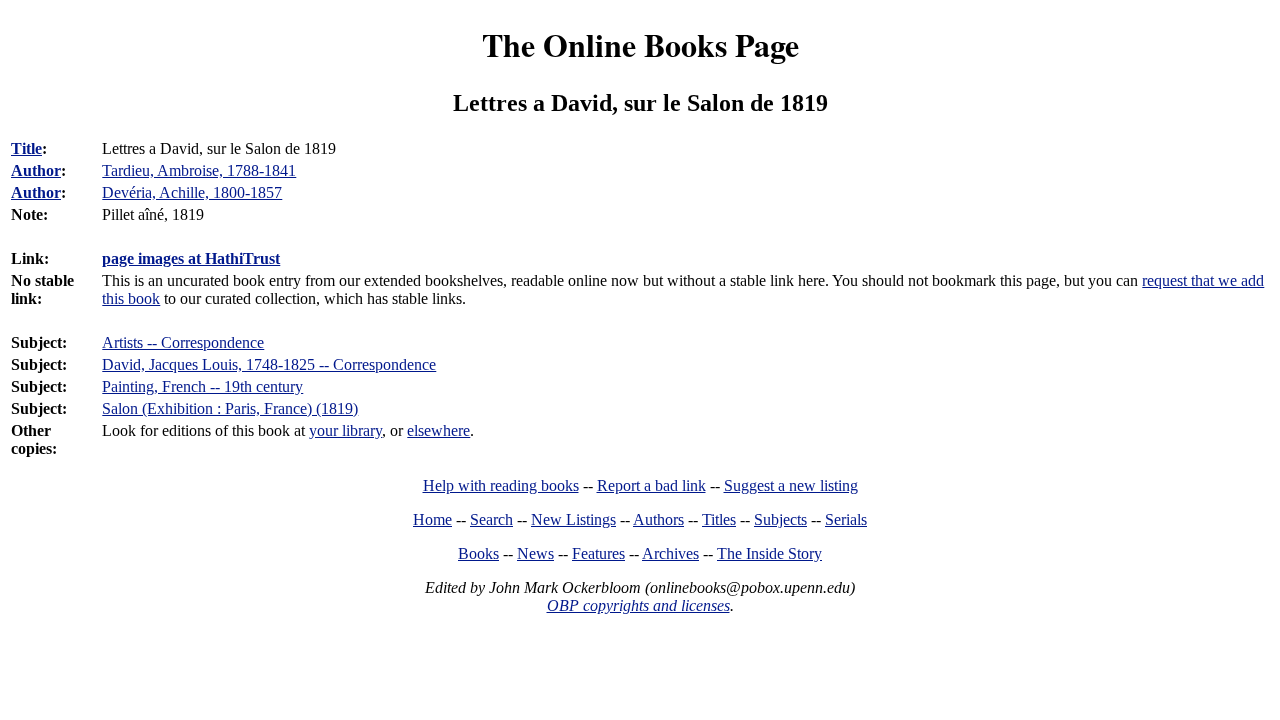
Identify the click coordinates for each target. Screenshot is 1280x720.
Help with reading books (501, 485)
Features (598, 553)
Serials (846, 519)
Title (26, 148)
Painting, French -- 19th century (202, 386)
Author (36, 170)
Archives (670, 553)
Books (478, 553)
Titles (719, 519)
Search (491, 519)
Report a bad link (651, 485)
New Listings (573, 519)
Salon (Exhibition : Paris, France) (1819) (230, 408)
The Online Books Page (640, 44)
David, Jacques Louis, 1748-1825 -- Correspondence (269, 364)
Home (432, 519)
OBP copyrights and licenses (638, 605)
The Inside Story (769, 553)
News (535, 553)
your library (345, 430)
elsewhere (438, 430)
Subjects (780, 519)
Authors (658, 519)
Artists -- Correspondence (183, 342)
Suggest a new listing (791, 485)
